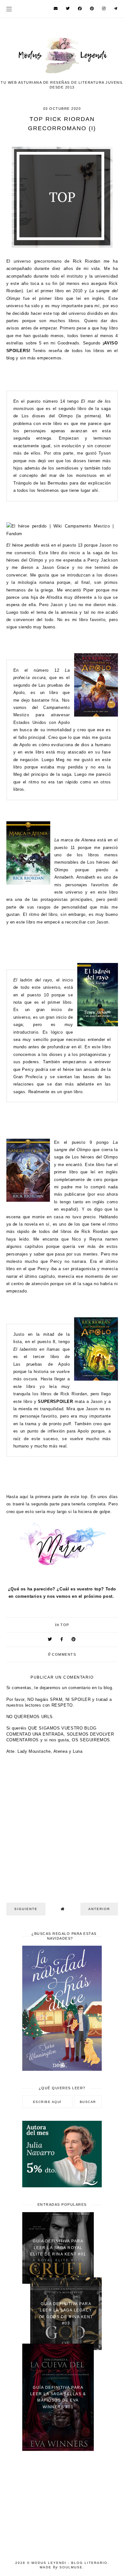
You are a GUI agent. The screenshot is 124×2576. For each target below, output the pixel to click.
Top (65, 1625)
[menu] (9, 9)
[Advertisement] (62, 2502)
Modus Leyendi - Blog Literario (69, 2563)
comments (62, 1654)
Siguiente (26, 1909)
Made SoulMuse (61, 2567)
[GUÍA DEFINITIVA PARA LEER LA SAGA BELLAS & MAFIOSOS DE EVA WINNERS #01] (58, 2449)
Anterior (99, 1909)
